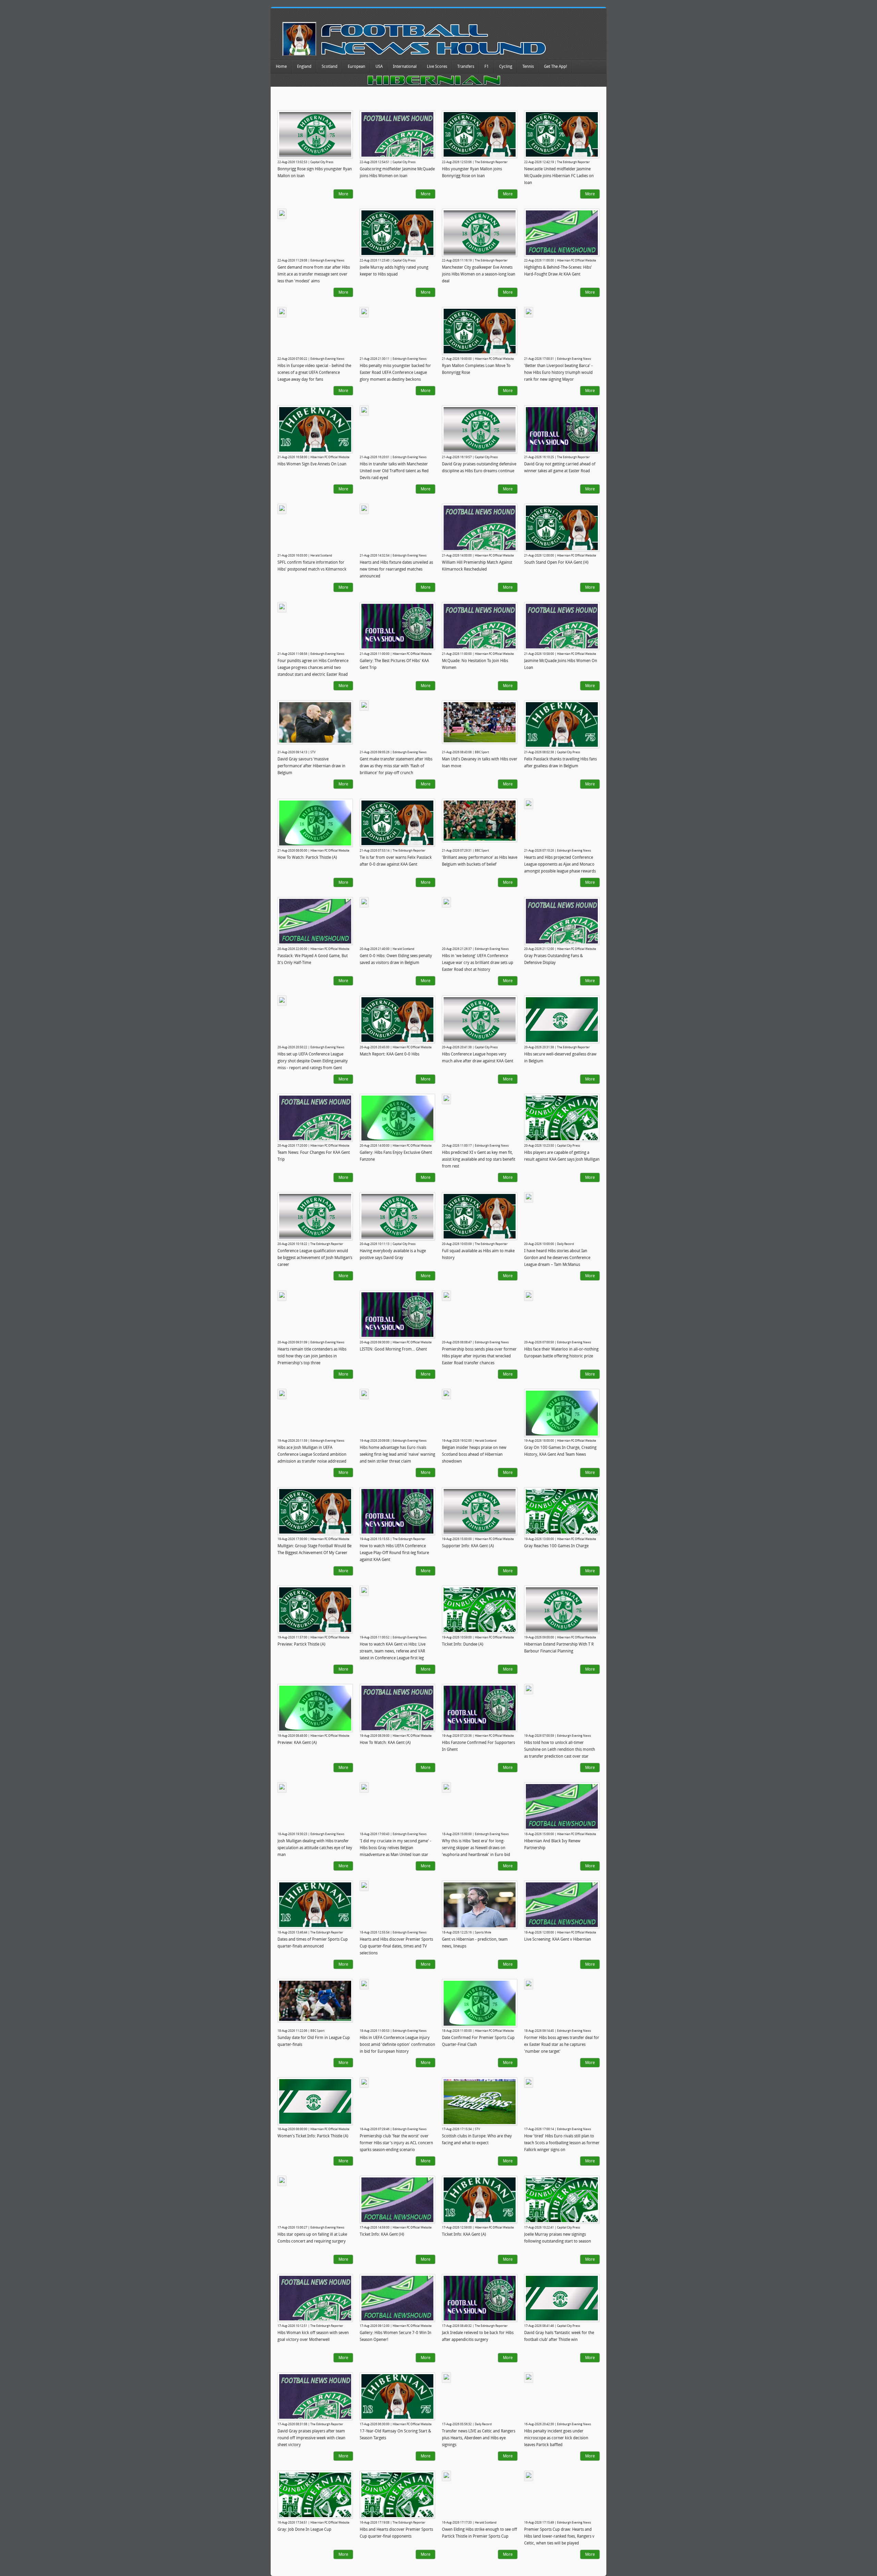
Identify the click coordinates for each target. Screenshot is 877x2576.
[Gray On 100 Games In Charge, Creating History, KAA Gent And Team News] (562, 1413)
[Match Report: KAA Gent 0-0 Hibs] (397, 1020)
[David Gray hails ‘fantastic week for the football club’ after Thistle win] (562, 2298)
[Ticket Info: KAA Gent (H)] (397, 2200)
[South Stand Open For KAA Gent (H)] (562, 528)
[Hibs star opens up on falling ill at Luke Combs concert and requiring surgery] (282, 2181)
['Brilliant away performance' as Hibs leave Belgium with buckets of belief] (480, 821)
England (304, 66)
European (356, 66)
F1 (487, 66)
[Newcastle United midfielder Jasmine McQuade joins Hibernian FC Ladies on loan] (562, 134)
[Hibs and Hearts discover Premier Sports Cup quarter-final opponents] (397, 2495)
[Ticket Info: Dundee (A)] (480, 1610)
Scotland (330, 66)
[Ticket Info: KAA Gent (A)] (480, 2200)
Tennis (528, 66)
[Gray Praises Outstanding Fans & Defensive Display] (562, 921)
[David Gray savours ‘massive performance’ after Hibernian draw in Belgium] (315, 722)
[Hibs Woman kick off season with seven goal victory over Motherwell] (315, 2298)
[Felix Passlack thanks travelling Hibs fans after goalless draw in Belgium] (562, 724)
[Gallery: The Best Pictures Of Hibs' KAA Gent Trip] (397, 626)
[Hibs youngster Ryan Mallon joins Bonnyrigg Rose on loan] (480, 134)
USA (379, 66)
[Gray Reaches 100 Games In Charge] (562, 1511)
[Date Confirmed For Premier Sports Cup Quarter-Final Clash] (480, 2003)
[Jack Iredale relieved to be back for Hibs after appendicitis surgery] (480, 2298)
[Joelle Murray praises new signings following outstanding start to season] (562, 2200)
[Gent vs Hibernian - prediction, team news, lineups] (480, 1905)
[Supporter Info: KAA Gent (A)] (480, 1511)
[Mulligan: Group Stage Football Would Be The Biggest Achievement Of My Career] (315, 1511)
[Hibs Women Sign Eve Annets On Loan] (315, 429)
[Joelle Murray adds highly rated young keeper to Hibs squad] (397, 233)
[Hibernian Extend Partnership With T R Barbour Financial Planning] (562, 1610)
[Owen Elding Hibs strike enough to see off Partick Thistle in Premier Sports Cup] (446, 2476)
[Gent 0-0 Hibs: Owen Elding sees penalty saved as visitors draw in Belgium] (364, 902)
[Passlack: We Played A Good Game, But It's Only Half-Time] (315, 921)
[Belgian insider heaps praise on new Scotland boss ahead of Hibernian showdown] (446, 1394)
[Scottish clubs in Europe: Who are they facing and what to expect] (480, 2102)
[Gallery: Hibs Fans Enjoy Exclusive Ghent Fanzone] (397, 1118)
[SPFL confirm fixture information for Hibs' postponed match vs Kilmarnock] (282, 509)
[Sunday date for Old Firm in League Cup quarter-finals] (315, 2001)
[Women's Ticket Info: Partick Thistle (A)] (315, 2101)
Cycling (506, 66)
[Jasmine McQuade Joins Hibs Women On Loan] (562, 626)
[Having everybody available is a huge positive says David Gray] (397, 1216)
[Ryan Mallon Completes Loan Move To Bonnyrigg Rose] (480, 331)
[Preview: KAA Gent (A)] (315, 1708)
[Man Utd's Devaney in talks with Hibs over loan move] (480, 722)
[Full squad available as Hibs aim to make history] (480, 1216)
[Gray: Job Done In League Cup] (315, 2495)
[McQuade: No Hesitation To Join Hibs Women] (480, 626)
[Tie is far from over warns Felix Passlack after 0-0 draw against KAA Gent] (397, 823)
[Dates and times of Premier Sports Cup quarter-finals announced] (315, 1905)
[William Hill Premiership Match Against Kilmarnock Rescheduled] (480, 528)
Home (281, 66)
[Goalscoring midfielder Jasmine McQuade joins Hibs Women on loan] (397, 134)
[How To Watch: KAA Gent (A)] (397, 1708)
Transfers (466, 66)
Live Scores (437, 66)
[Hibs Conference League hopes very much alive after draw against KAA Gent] (480, 1020)
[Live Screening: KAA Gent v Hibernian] (562, 1905)
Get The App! (555, 66)
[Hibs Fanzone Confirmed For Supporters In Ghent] (480, 1708)
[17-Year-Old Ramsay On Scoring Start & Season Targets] (397, 2396)
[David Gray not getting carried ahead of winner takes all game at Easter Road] (562, 429)
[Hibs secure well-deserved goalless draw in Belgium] (562, 1020)
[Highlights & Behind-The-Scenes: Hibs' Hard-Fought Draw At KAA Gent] (562, 233)
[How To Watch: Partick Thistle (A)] (315, 823)
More (343, 194)
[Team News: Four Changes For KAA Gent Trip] (315, 1118)
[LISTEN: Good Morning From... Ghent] (397, 1315)
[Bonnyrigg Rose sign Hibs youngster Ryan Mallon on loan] (315, 135)
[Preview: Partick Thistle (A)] (315, 1610)
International (405, 66)
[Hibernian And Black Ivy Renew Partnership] (562, 1806)
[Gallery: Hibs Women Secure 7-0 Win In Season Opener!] (397, 2298)
